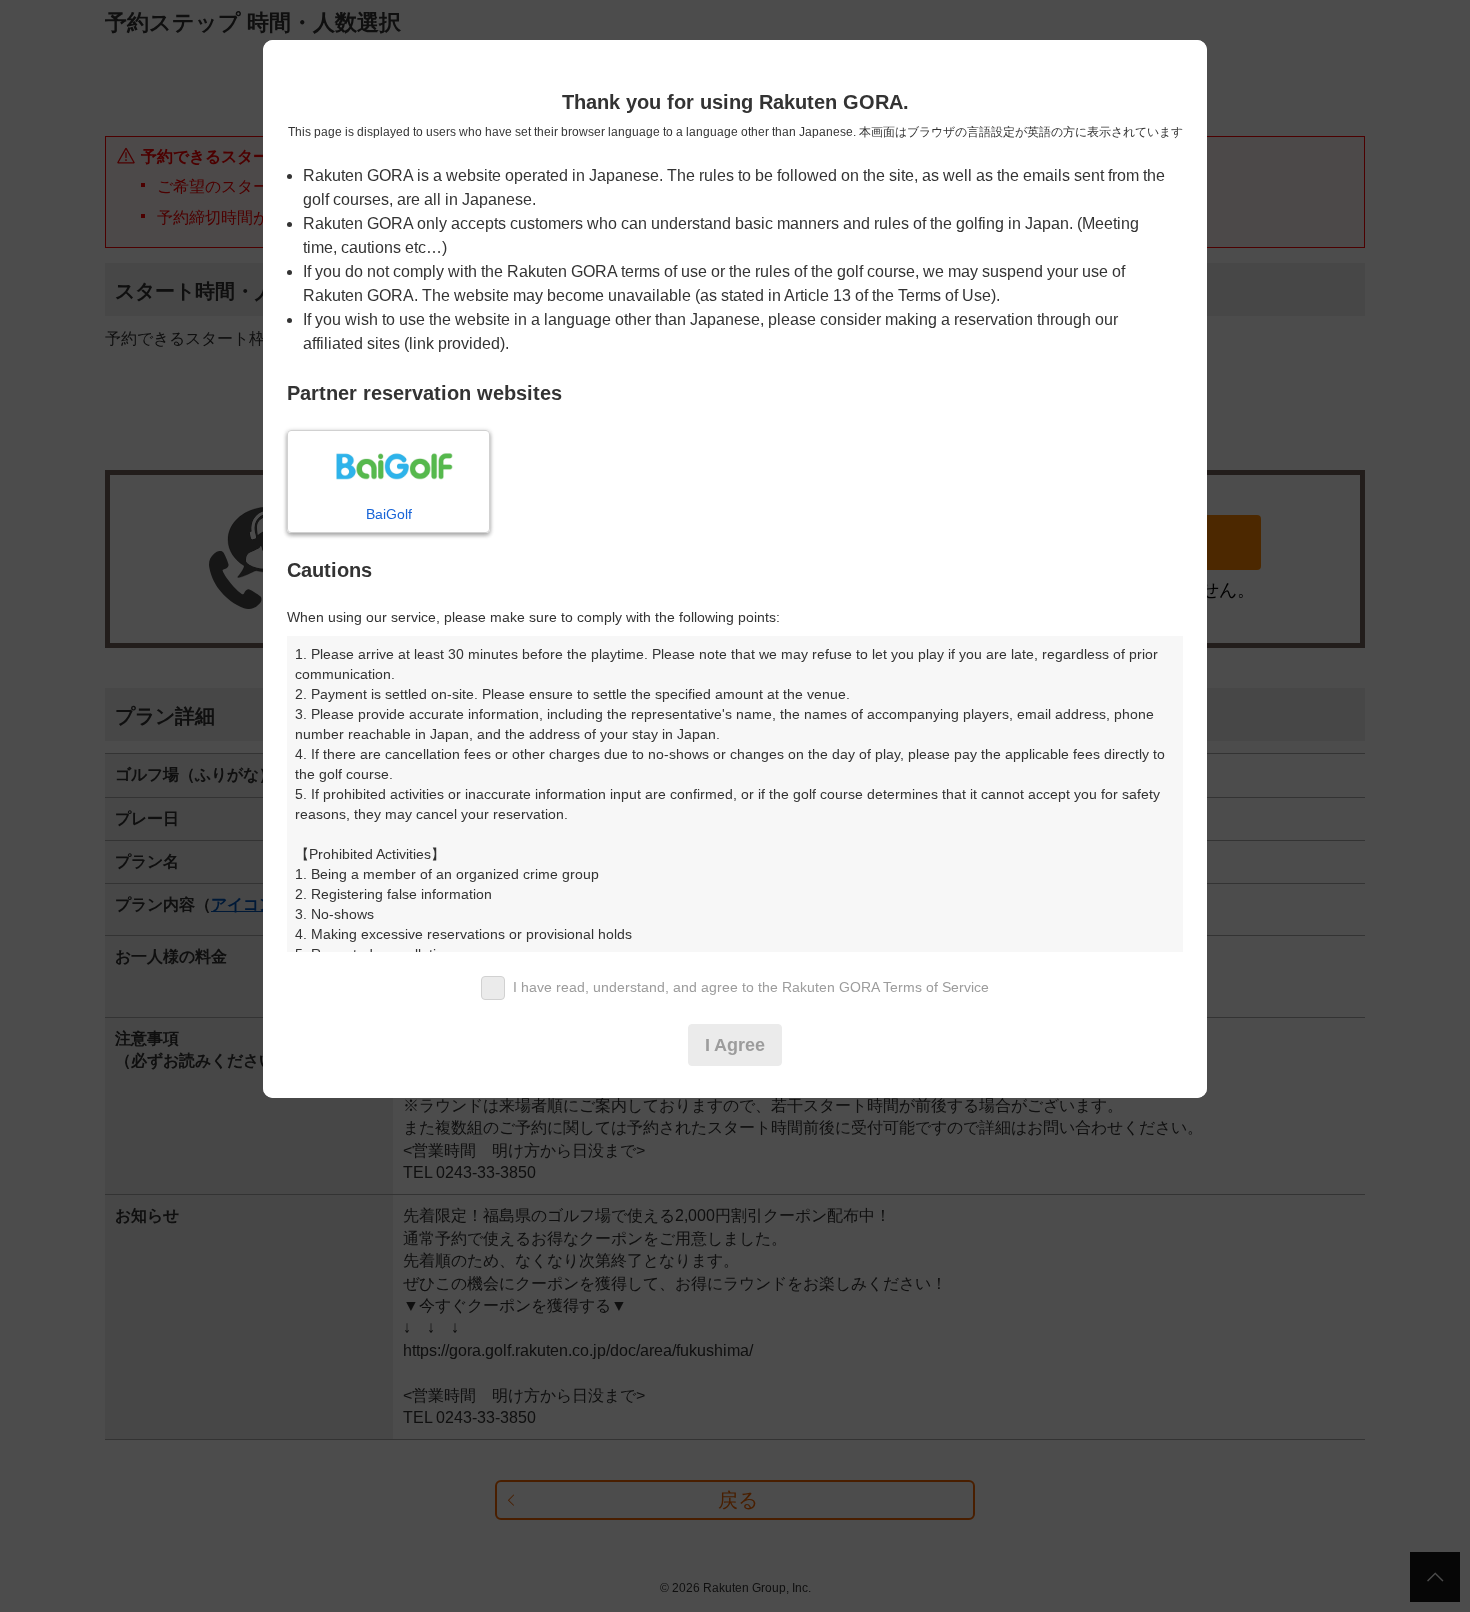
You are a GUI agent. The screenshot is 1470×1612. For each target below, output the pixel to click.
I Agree (735, 1045)
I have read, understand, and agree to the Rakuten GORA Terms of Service (751, 987)
